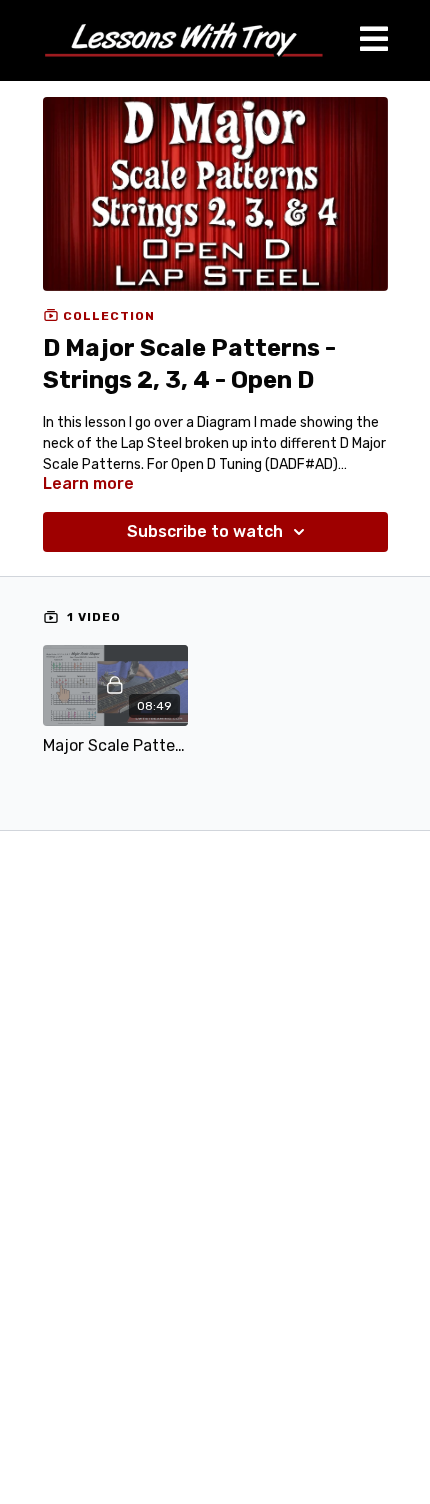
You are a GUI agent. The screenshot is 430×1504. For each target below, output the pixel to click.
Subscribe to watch (205, 531)
